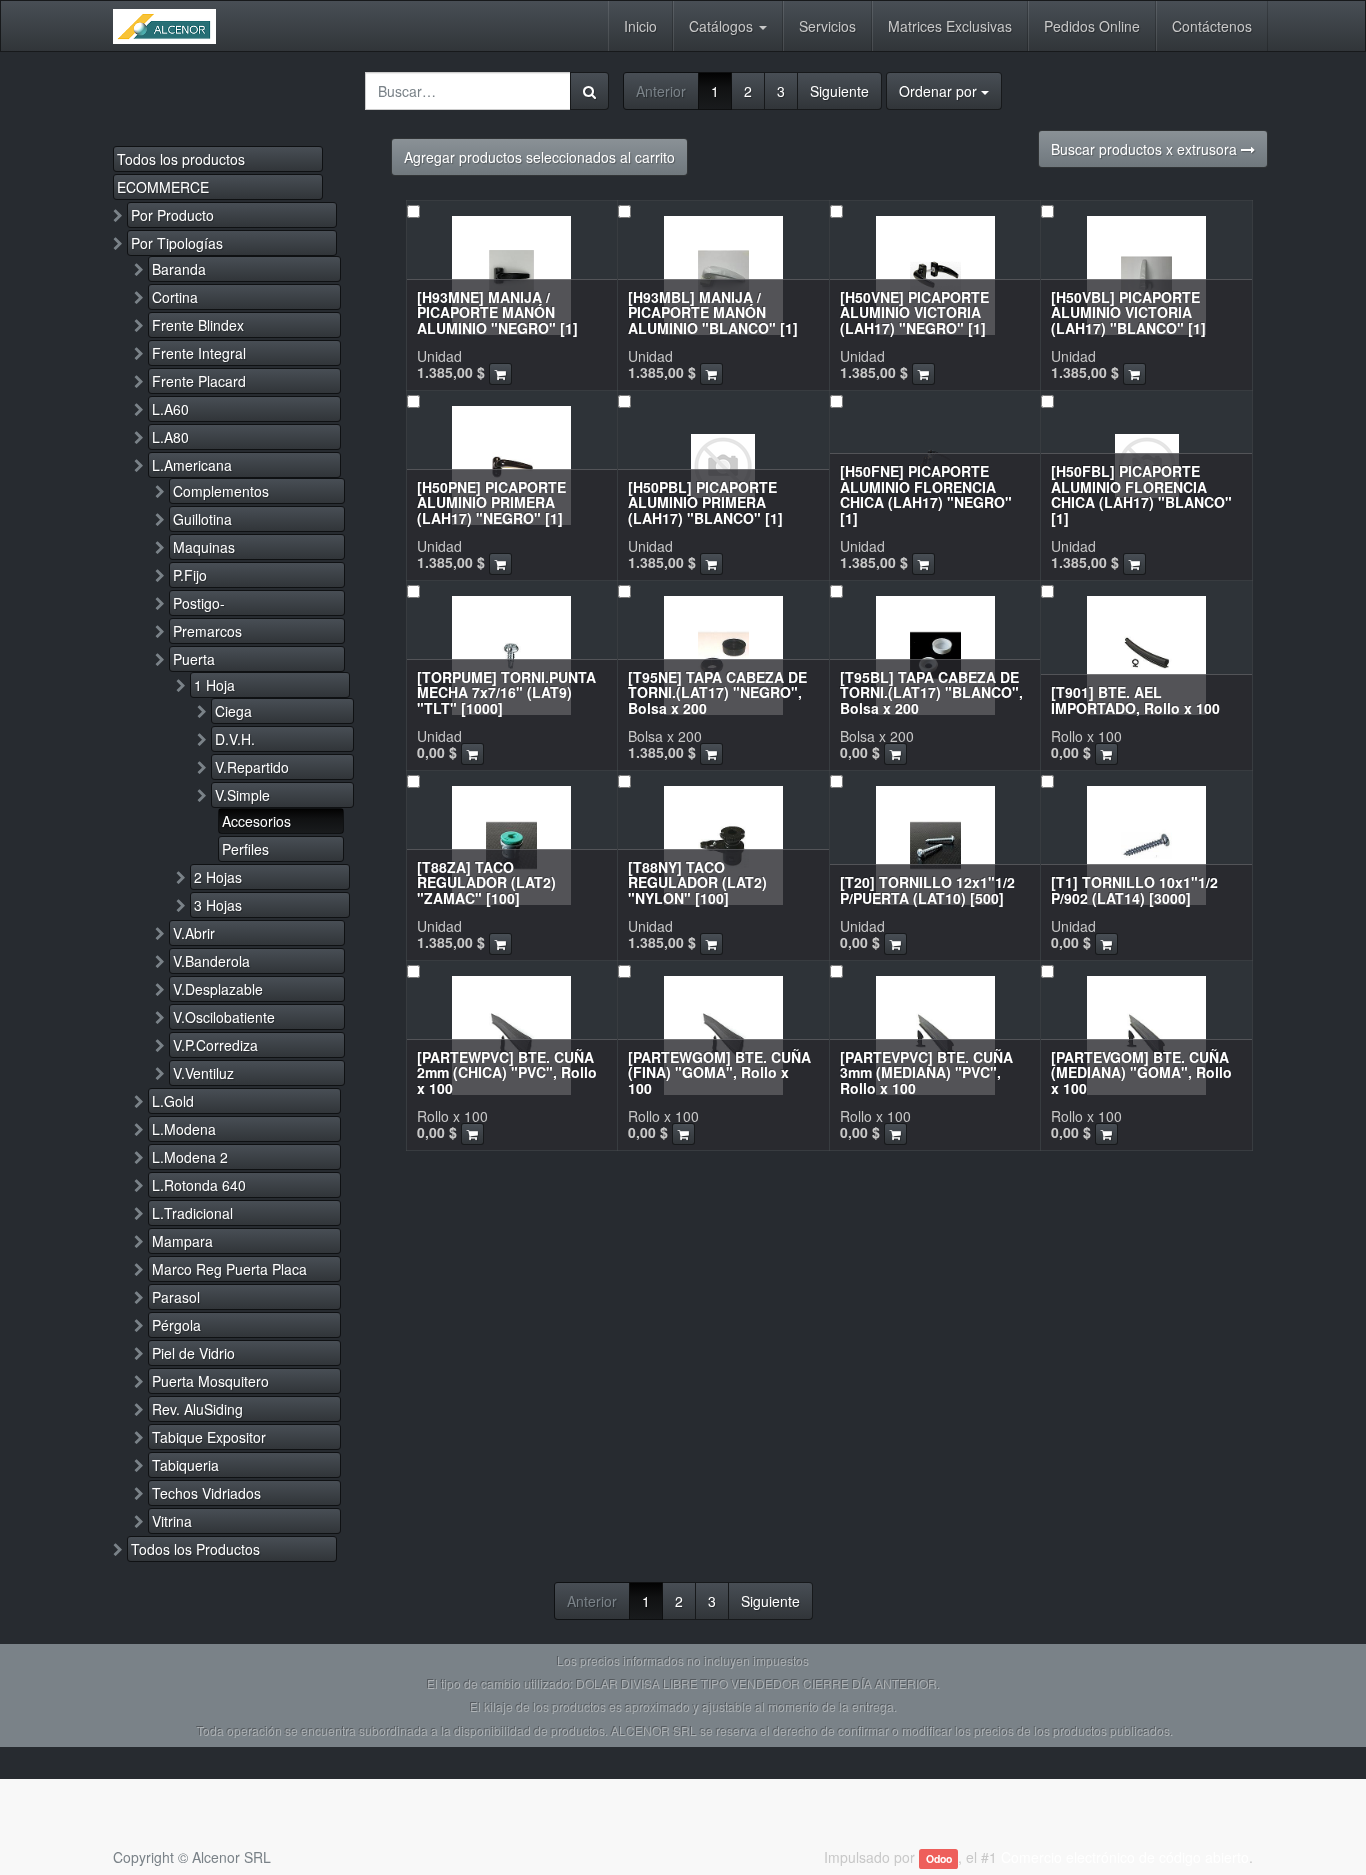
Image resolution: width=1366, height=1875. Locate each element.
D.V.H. (235, 739)
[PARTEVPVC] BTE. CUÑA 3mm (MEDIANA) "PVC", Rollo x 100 (926, 1072)
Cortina (175, 297)
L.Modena (184, 1129)
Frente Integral (199, 353)
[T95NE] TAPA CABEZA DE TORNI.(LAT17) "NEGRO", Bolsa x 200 (717, 692)
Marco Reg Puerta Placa (229, 1269)
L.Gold (173, 1101)
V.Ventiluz (203, 1073)
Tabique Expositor (209, 1437)
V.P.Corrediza (215, 1045)
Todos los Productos (195, 1549)
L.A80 (170, 437)
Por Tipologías (177, 243)
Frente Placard (199, 381)
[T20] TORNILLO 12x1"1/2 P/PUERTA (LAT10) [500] (927, 889)
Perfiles (245, 849)
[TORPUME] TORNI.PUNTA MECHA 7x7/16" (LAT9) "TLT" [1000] (506, 692)
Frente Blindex (198, 325)
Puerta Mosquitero (210, 1381)
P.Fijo (190, 575)
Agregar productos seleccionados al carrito (539, 157)
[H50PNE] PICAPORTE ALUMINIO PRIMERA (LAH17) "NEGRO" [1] (491, 502)
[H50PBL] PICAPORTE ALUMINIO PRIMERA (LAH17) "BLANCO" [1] (705, 502)
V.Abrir (194, 933)
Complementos (221, 491)
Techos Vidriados (206, 1493)
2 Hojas (218, 877)
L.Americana (192, 465)
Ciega (233, 711)
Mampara (182, 1241)
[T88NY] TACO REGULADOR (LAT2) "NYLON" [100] (697, 882)
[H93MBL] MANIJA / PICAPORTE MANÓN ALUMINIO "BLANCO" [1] (713, 312)
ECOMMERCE (163, 187)
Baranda (179, 269)
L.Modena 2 (190, 1157)
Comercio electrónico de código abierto (1125, 1857)
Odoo (939, 1858)
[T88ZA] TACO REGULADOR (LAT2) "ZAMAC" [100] (486, 882)
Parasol (176, 1297)
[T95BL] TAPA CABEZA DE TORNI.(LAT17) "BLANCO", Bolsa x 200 (931, 692)
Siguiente (839, 91)
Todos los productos (181, 159)
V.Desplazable (218, 989)
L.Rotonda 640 (199, 1185)
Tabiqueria (185, 1465)
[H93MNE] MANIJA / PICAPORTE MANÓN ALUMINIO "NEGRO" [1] (497, 312)
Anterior (661, 91)
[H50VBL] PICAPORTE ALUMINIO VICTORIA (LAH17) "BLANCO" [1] (1128, 312)
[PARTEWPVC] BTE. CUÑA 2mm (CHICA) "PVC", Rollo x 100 (507, 1072)
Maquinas (204, 547)
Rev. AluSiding (197, 1409)
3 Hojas (218, 905)
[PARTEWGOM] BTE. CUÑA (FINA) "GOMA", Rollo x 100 (719, 1072)
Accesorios (256, 821)
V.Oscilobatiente (224, 1017)
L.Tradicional (192, 1213)
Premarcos (207, 631)
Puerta (194, 659)
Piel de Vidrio (193, 1353)
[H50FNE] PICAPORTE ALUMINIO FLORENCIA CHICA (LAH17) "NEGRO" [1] (926, 494)
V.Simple (242, 795)
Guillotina (202, 519)
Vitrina (172, 1521)
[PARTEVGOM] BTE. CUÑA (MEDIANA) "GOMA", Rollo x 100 (1141, 1072)
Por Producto (172, 215)
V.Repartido (252, 767)
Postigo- (199, 603)
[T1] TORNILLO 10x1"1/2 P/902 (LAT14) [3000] (1134, 889)
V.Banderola (211, 961)
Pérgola (176, 1325)
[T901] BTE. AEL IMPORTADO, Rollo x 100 (1135, 699)
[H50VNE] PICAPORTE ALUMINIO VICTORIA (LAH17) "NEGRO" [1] (914, 312)
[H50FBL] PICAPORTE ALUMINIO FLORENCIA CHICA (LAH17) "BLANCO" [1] (1141, 494)
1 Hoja (214, 685)
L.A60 (170, 409)
